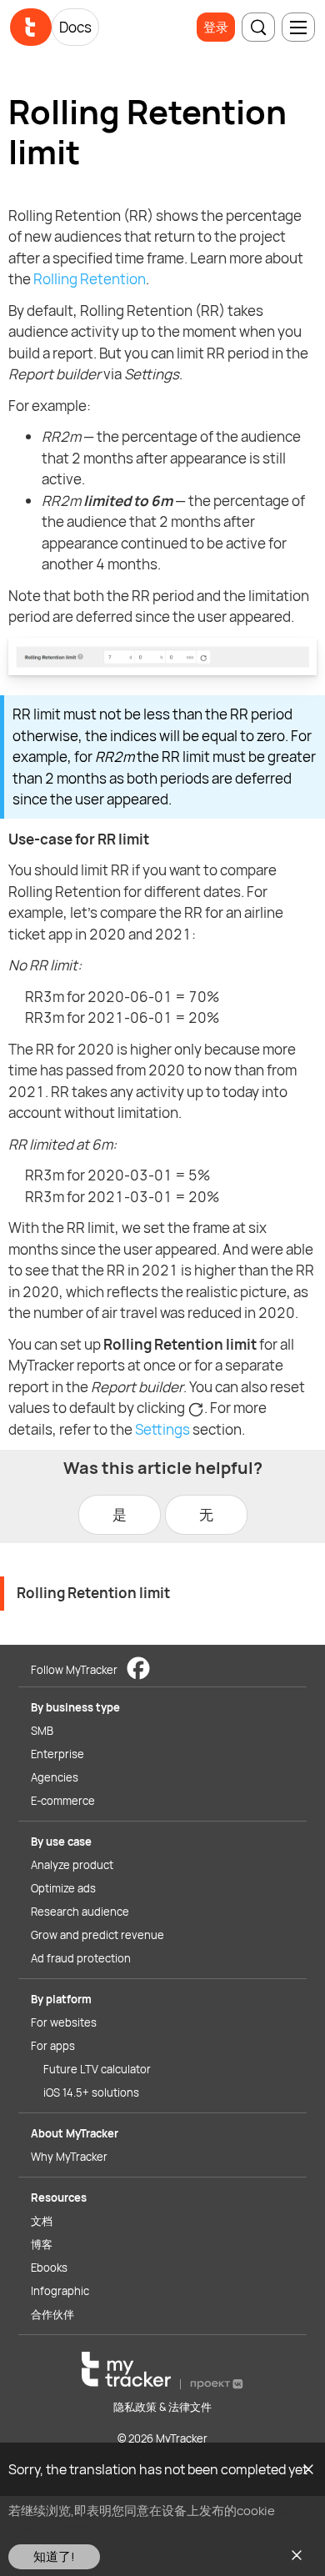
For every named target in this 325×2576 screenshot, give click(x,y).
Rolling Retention (90, 279)
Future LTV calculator (97, 2069)
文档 (42, 2221)
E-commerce (63, 1801)
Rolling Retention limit (93, 1593)
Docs (75, 27)
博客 (42, 2244)
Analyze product (72, 1865)
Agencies (55, 1777)
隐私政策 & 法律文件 (162, 2407)
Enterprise (57, 1754)
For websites (64, 2022)
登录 (216, 27)
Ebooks (49, 2268)
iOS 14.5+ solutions (91, 2092)
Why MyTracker (69, 2157)
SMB (42, 1731)
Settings (162, 1429)
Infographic (60, 2291)
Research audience (80, 1912)
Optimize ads (63, 1888)
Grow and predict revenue (97, 1935)
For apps (53, 2046)
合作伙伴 (52, 2314)
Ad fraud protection (81, 1958)
